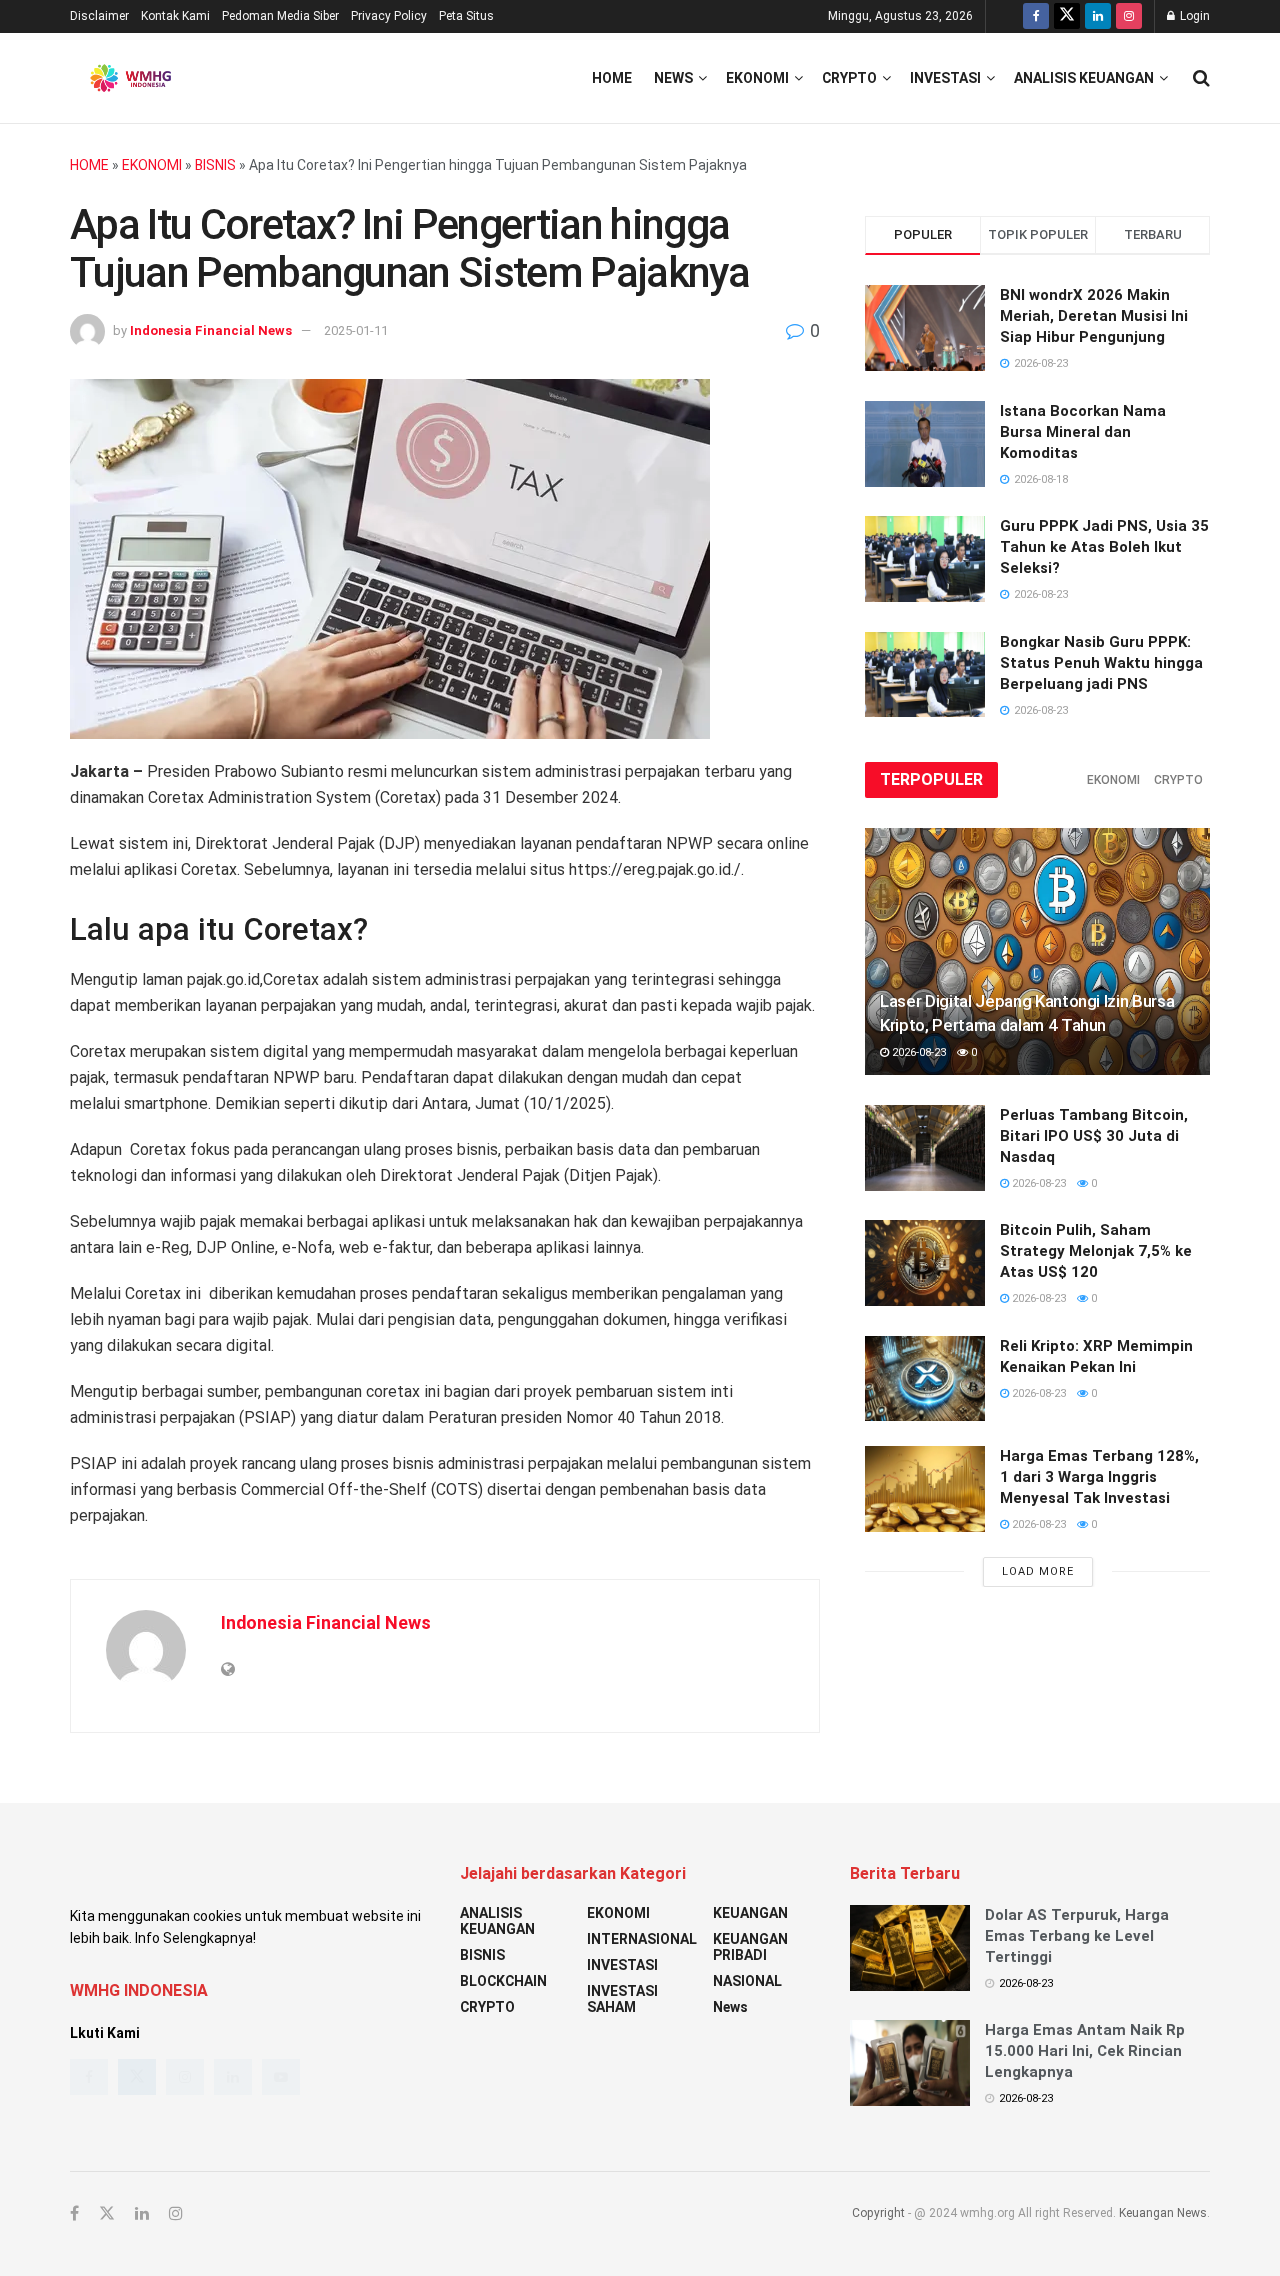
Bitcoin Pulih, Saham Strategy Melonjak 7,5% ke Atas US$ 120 (1096, 1251)
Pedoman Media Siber (280, 16)
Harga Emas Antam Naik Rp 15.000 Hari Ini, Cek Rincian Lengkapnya (1085, 2051)
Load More (1038, 1571)
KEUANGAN (750, 1913)
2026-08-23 (917, 1052)
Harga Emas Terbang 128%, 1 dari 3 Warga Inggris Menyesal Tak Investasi (1099, 1477)
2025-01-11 (356, 330)
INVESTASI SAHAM (622, 1999)
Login (1193, 16)
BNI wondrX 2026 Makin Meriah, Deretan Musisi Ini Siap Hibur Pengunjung (1094, 316)
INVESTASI (945, 78)
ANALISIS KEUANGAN (1084, 78)
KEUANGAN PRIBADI (750, 1947)
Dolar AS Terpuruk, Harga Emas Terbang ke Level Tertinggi (1077, 1936)
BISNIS (215, 165)
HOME (89, 165)
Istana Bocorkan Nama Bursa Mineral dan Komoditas (1083, 432)
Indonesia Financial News (211, 330)
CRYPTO (849, 78)
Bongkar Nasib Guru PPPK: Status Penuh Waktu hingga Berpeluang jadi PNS (1101, 663)
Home (612, 78)
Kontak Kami (175, 16)
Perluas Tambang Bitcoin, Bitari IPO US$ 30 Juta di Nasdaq (1094, 1136)
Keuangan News (1163, 2213)
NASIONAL (747, 1981)
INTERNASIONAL (642, 1939)
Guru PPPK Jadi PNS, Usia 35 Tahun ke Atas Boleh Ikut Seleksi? (1104, 547)
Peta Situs (466, 16)
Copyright (878, 2213)
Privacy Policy (389, 16)
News (673, 78)
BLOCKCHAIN (503, 1981)
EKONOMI (757, 78)
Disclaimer (99, 16)
